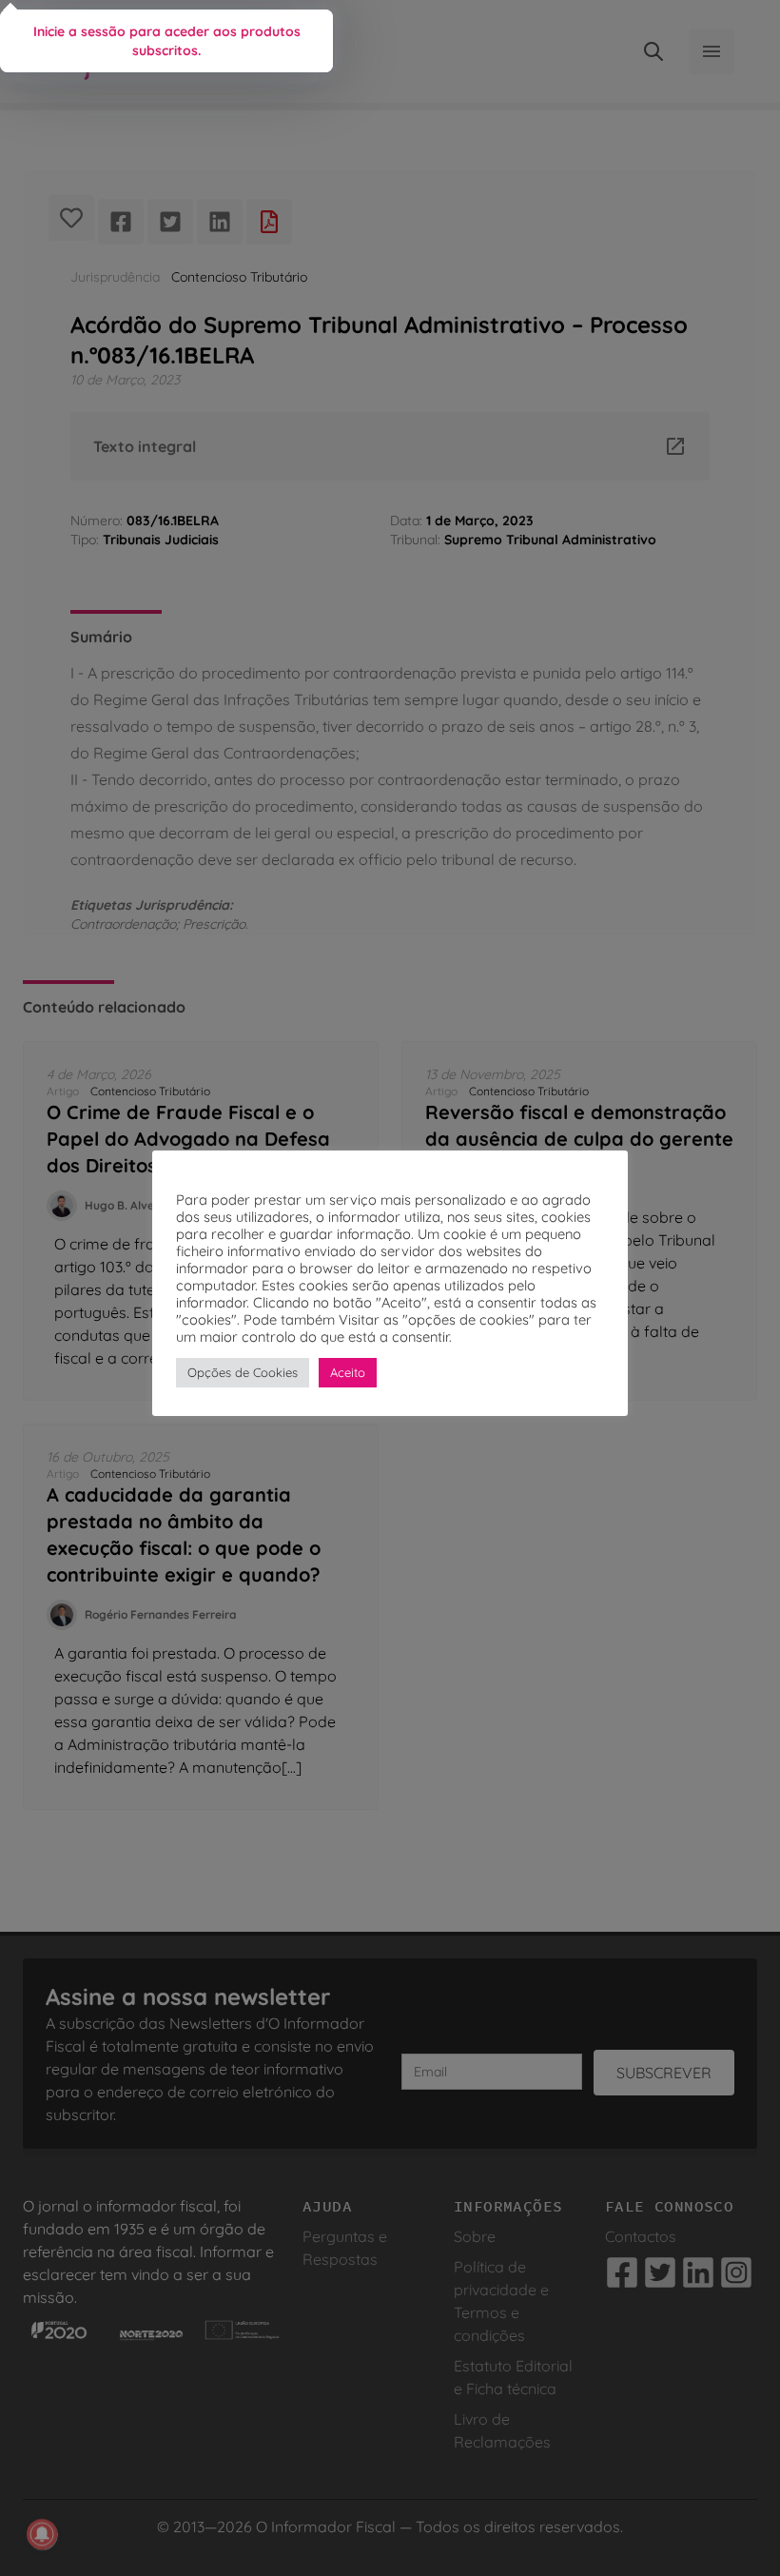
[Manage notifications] (42, 2534)
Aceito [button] (348, 1372)
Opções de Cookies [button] (243, 1372)
